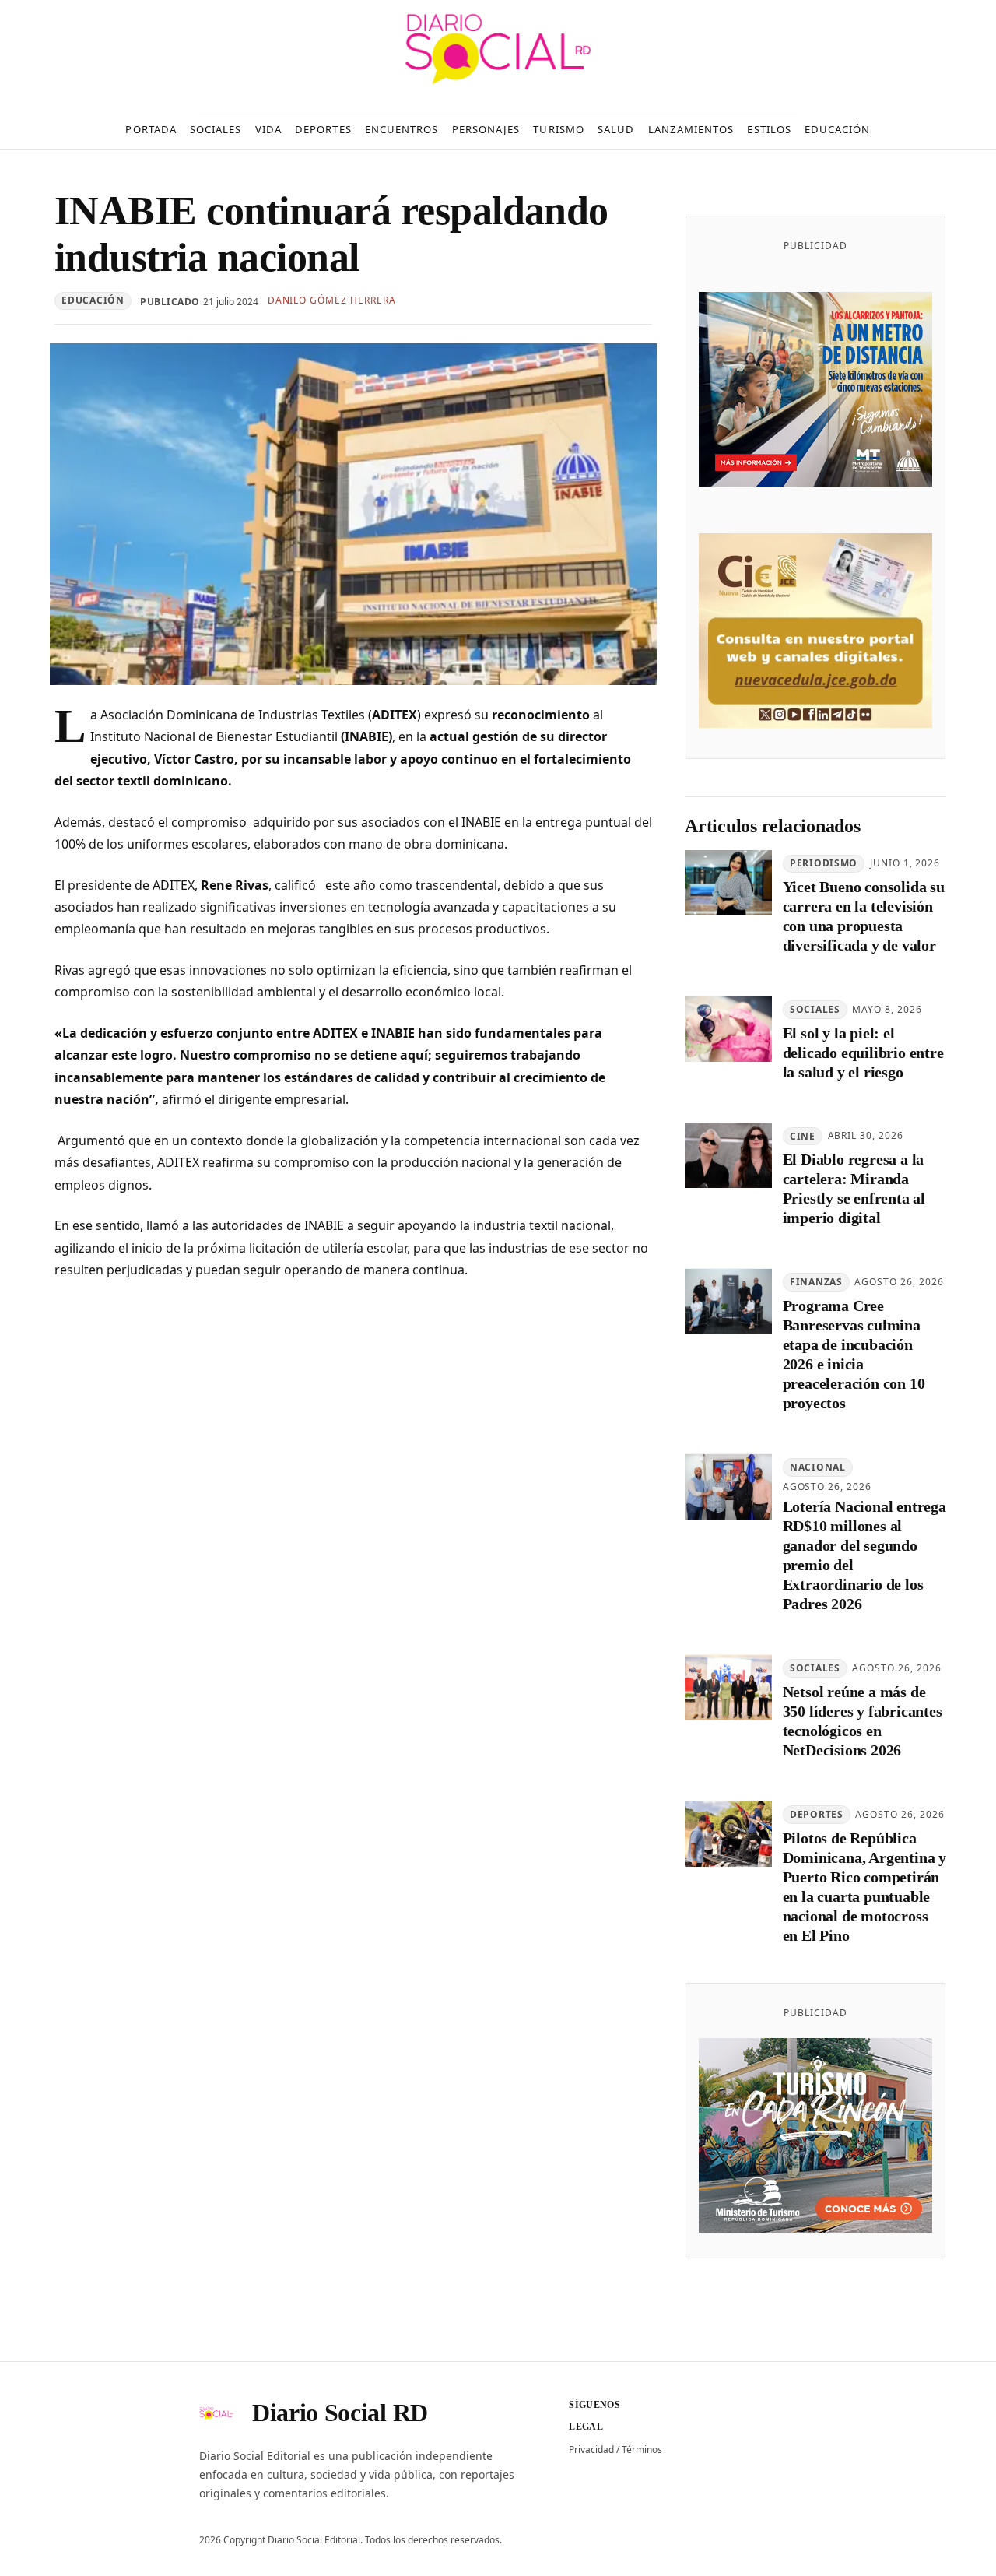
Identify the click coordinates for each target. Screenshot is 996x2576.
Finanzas (816, 1283)
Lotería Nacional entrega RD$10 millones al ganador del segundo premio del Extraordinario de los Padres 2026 (864, 1556)
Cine (803, 1136)
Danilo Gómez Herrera (332, 300)
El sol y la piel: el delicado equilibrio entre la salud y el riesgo (863, 1053)
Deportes (817, 1814)
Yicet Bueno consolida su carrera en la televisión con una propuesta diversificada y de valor (864, 917)
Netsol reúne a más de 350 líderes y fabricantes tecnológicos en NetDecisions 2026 (863, 1722)
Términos (642, 2449)
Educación (93, 300)
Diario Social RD (340, 2413)
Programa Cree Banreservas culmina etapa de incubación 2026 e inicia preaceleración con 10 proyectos (854, 1355)
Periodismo (824, 864)
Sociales (815, 1010)
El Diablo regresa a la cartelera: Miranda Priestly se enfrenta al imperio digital (854, 1189)
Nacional (818, 1467)
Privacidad (591, 2449)
